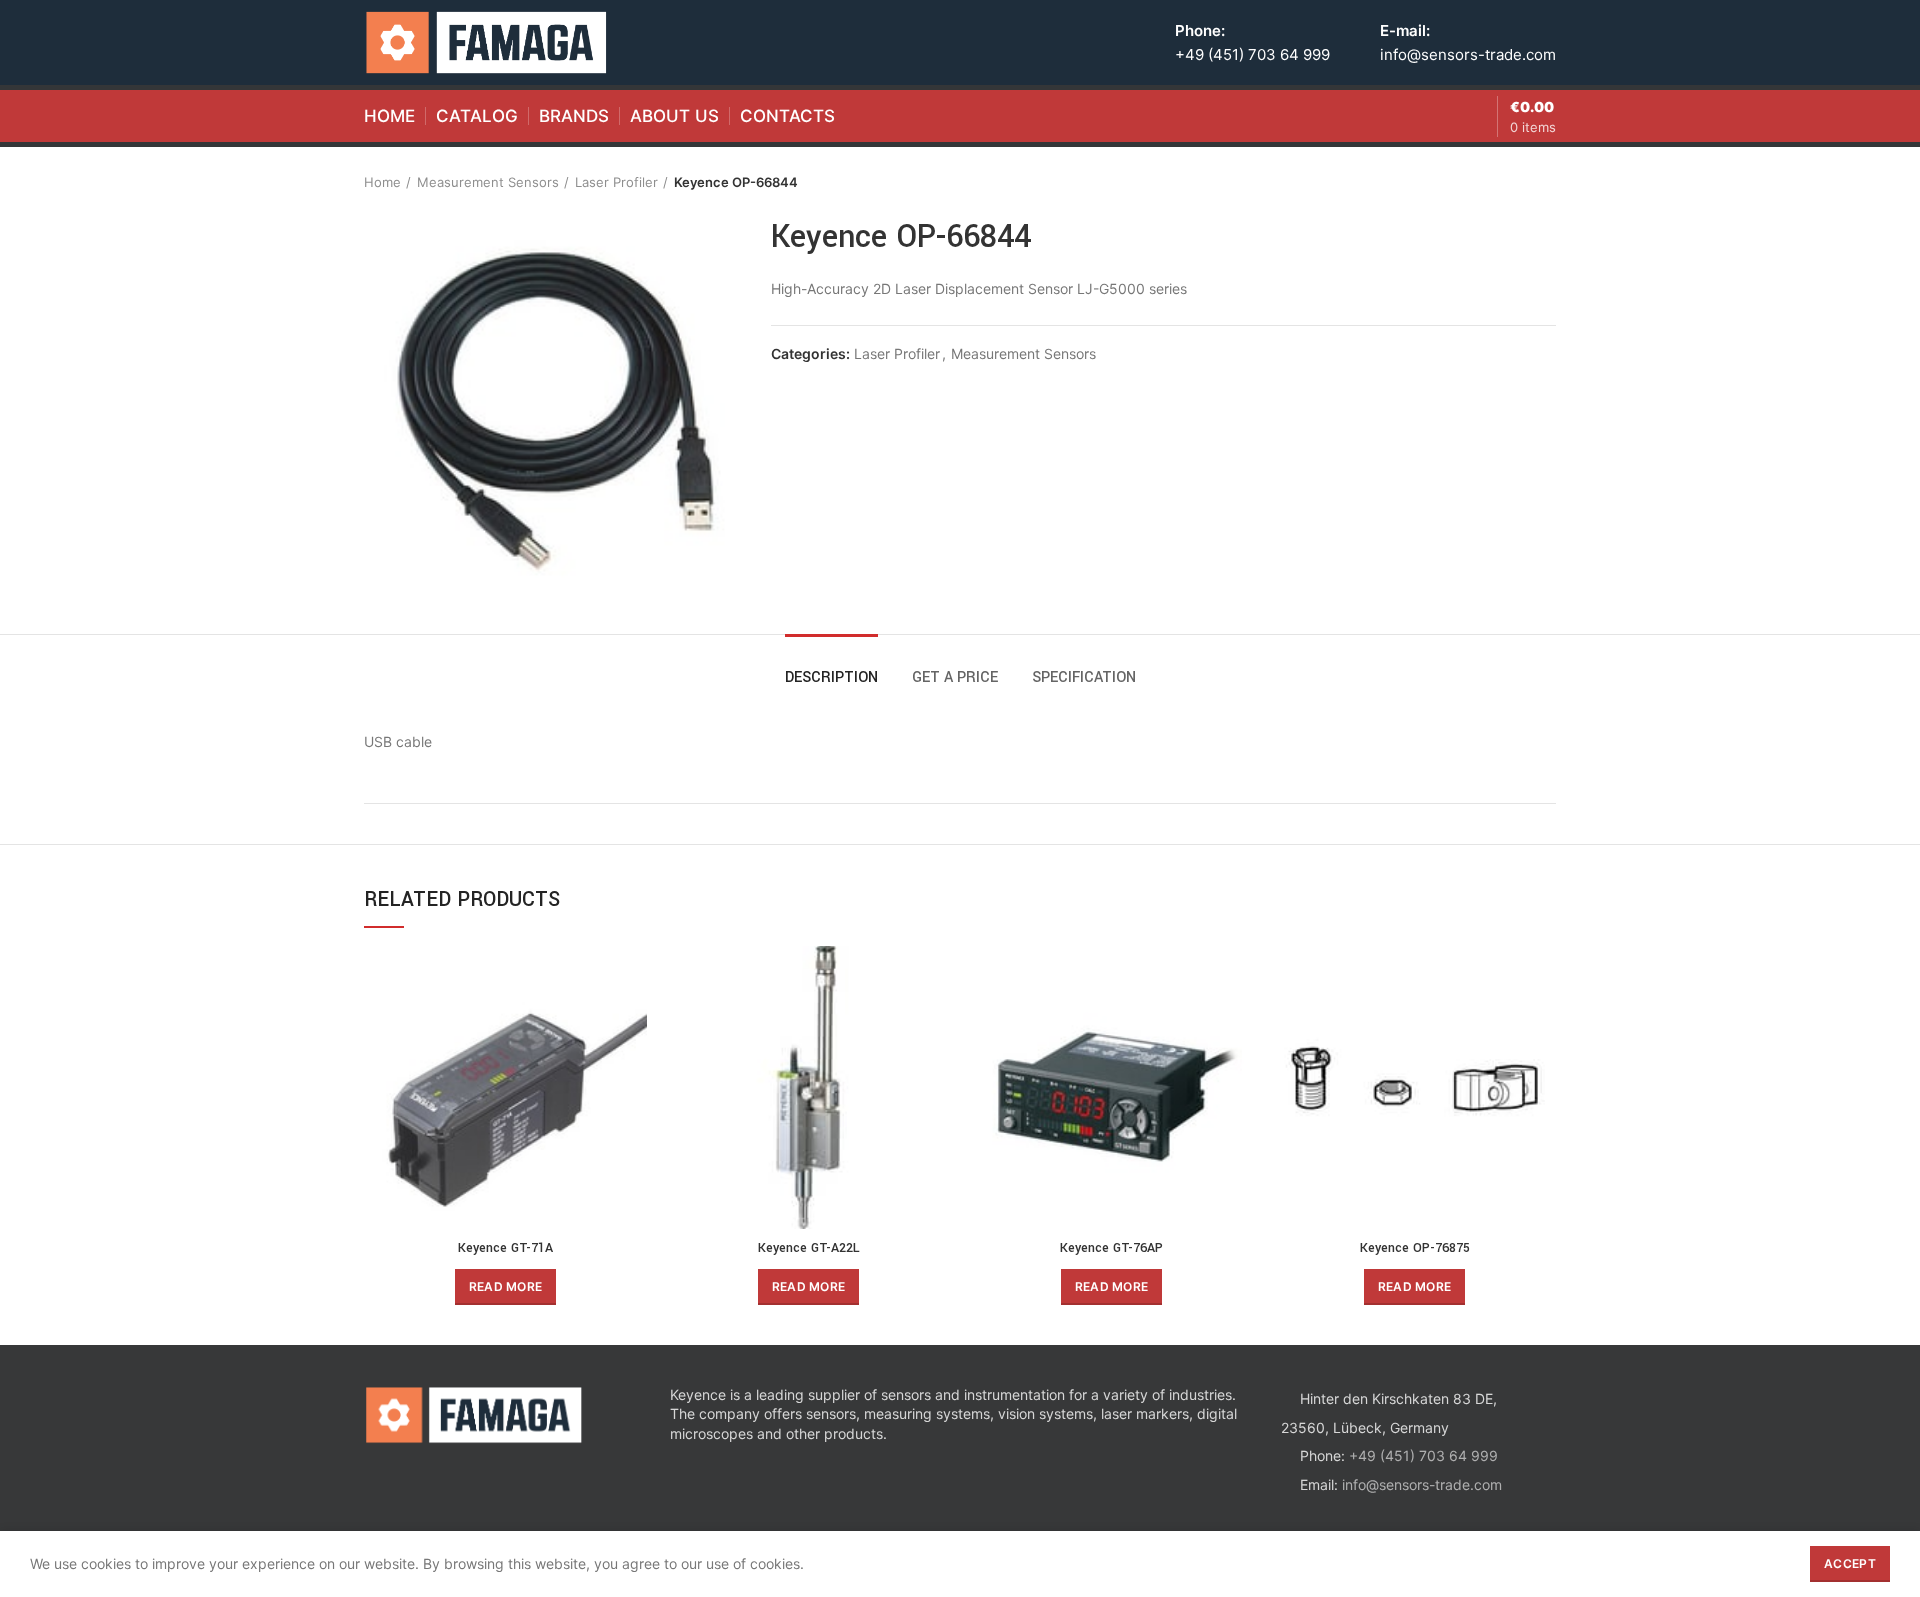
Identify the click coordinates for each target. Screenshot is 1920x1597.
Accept (1850, 1563)
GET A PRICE (955, 677)
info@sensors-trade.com (1468, 54)
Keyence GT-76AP (1111, 1248)
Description (831, 677)
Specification (1084, 677)
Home (382, 182)
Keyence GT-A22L (809, 1248)
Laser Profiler (616, 182)
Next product (1546, 182)
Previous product (1506, 182)
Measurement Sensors (488, 182)
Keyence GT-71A (505, 1248)
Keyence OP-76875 (1415, 1248)
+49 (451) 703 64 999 (1252, 54)
